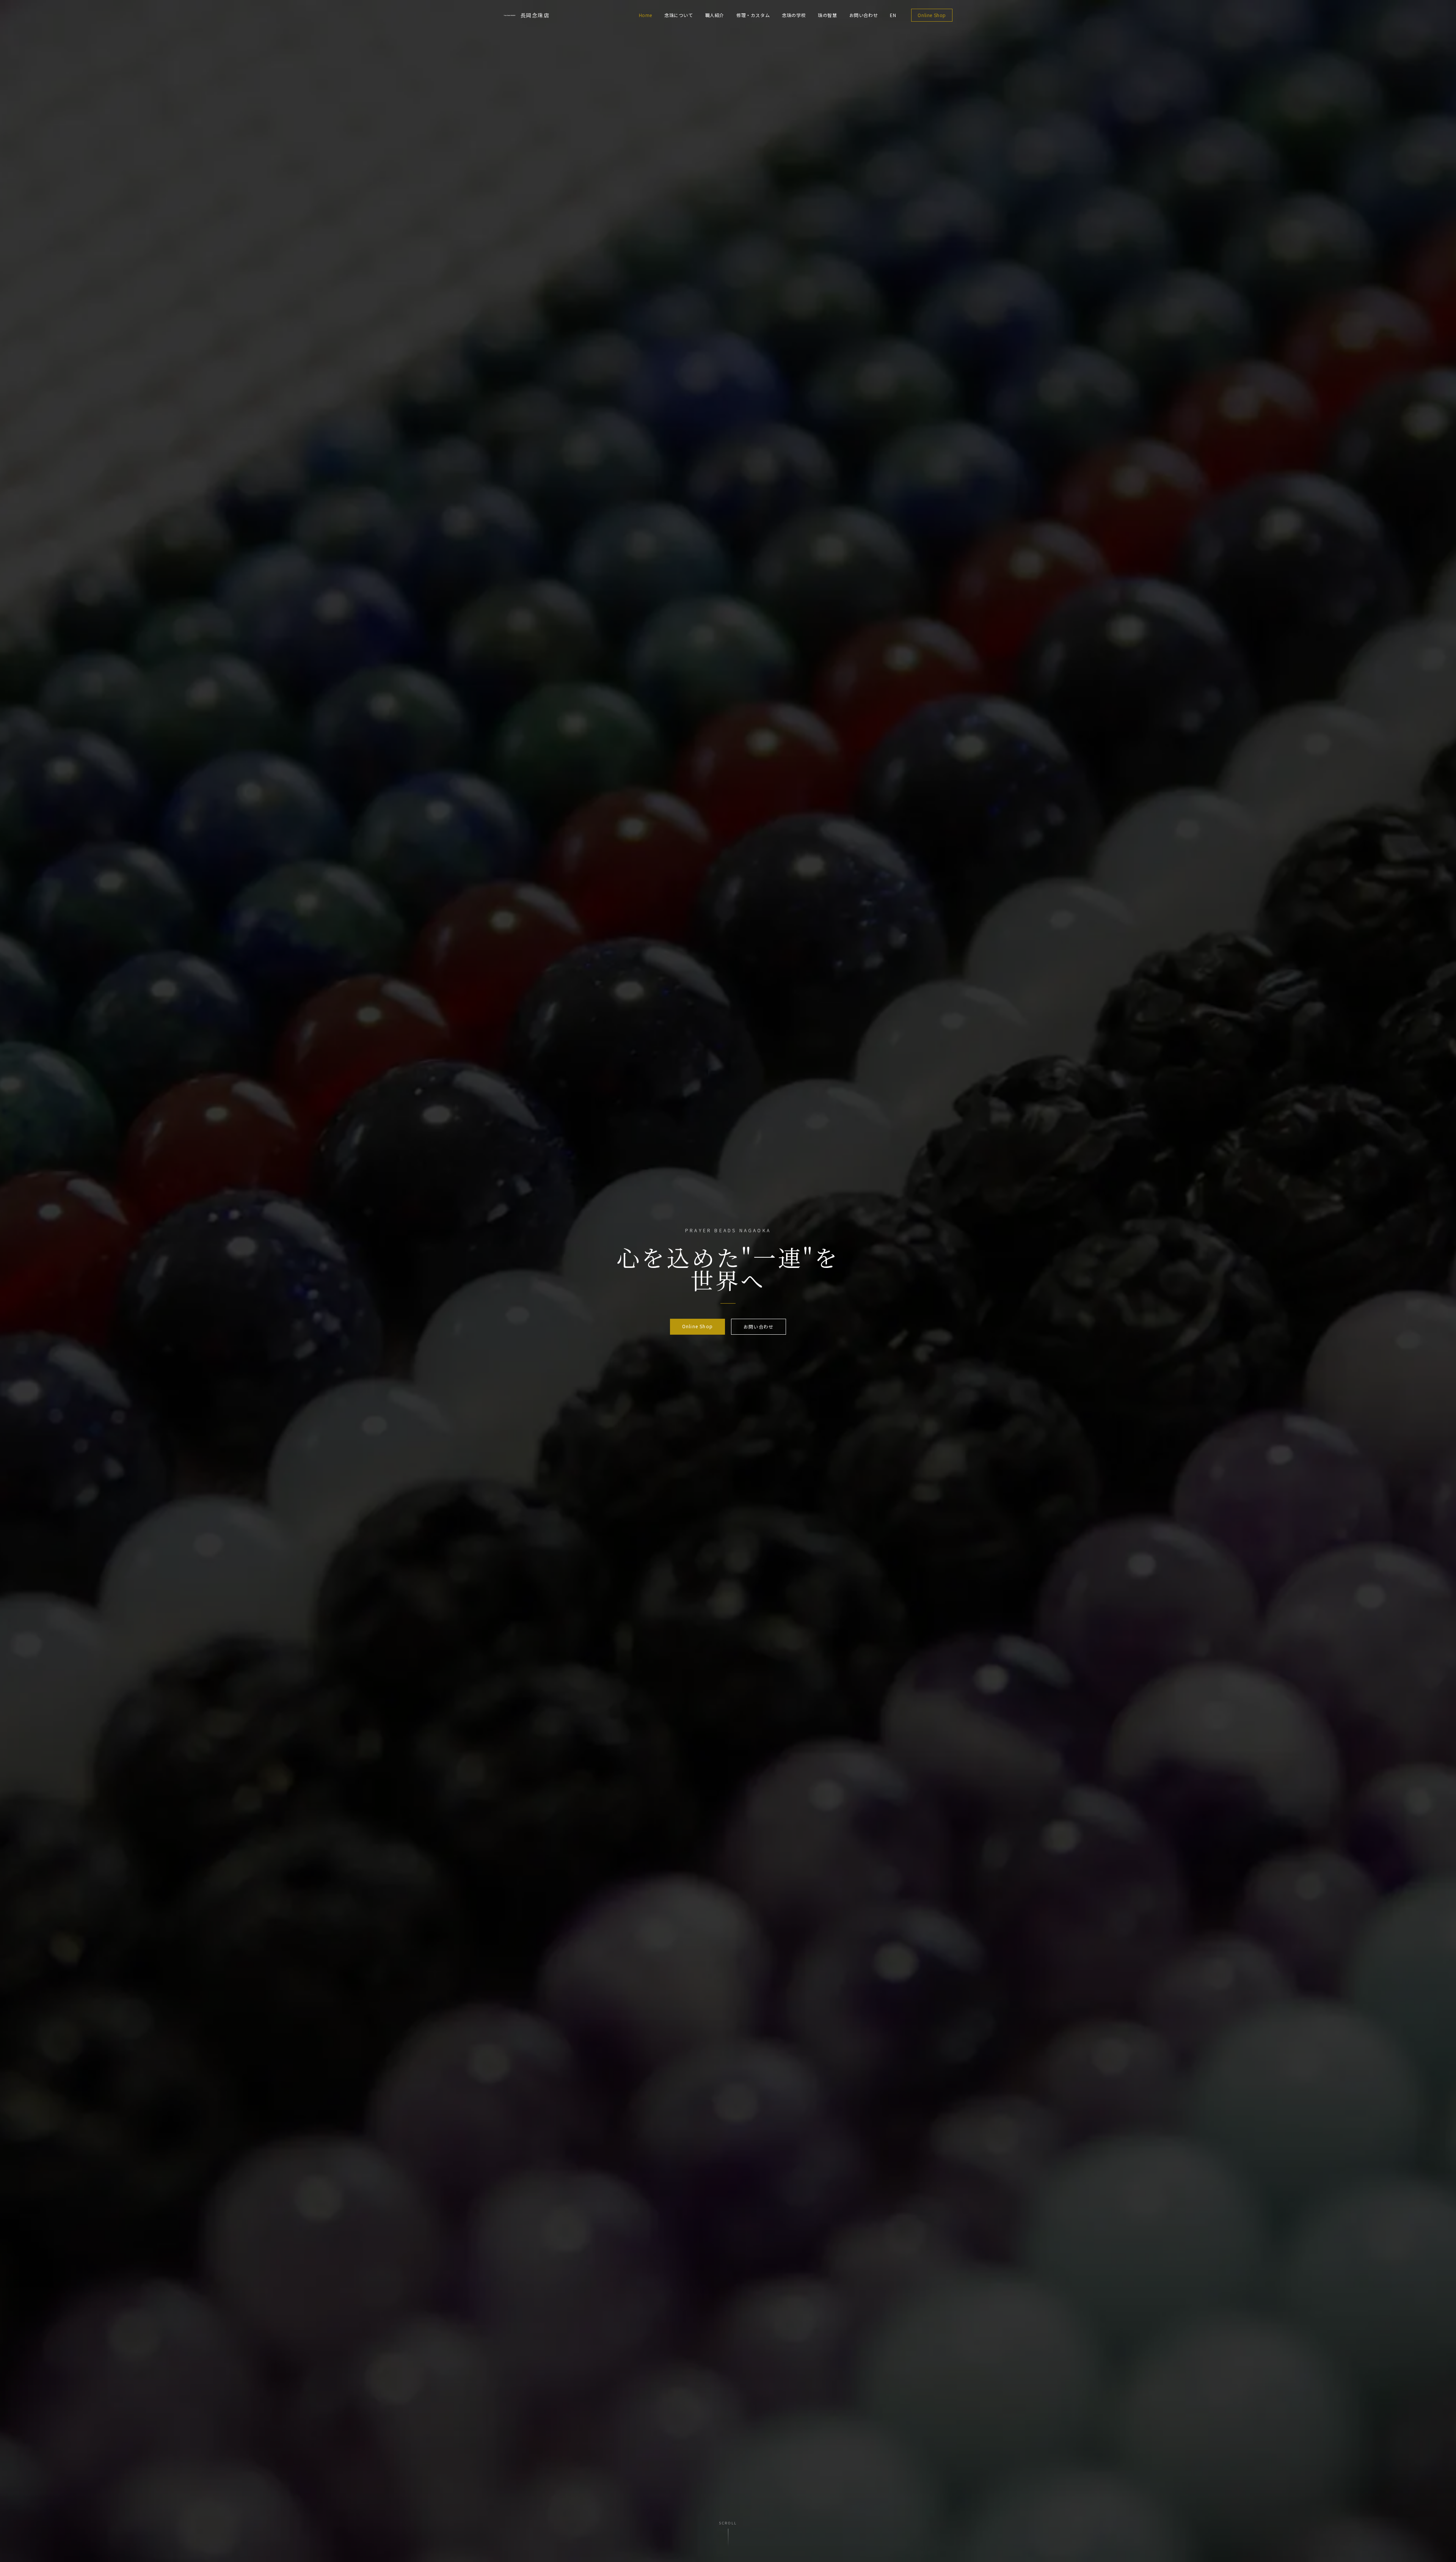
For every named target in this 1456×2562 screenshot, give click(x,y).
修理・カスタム (753, 15)
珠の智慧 (827, 15)
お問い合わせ (864, 15)
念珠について (679, 15)
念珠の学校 (794, 15)
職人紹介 (715, 15)
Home (646, 15)
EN (893, 15)
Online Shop (932, 15)
